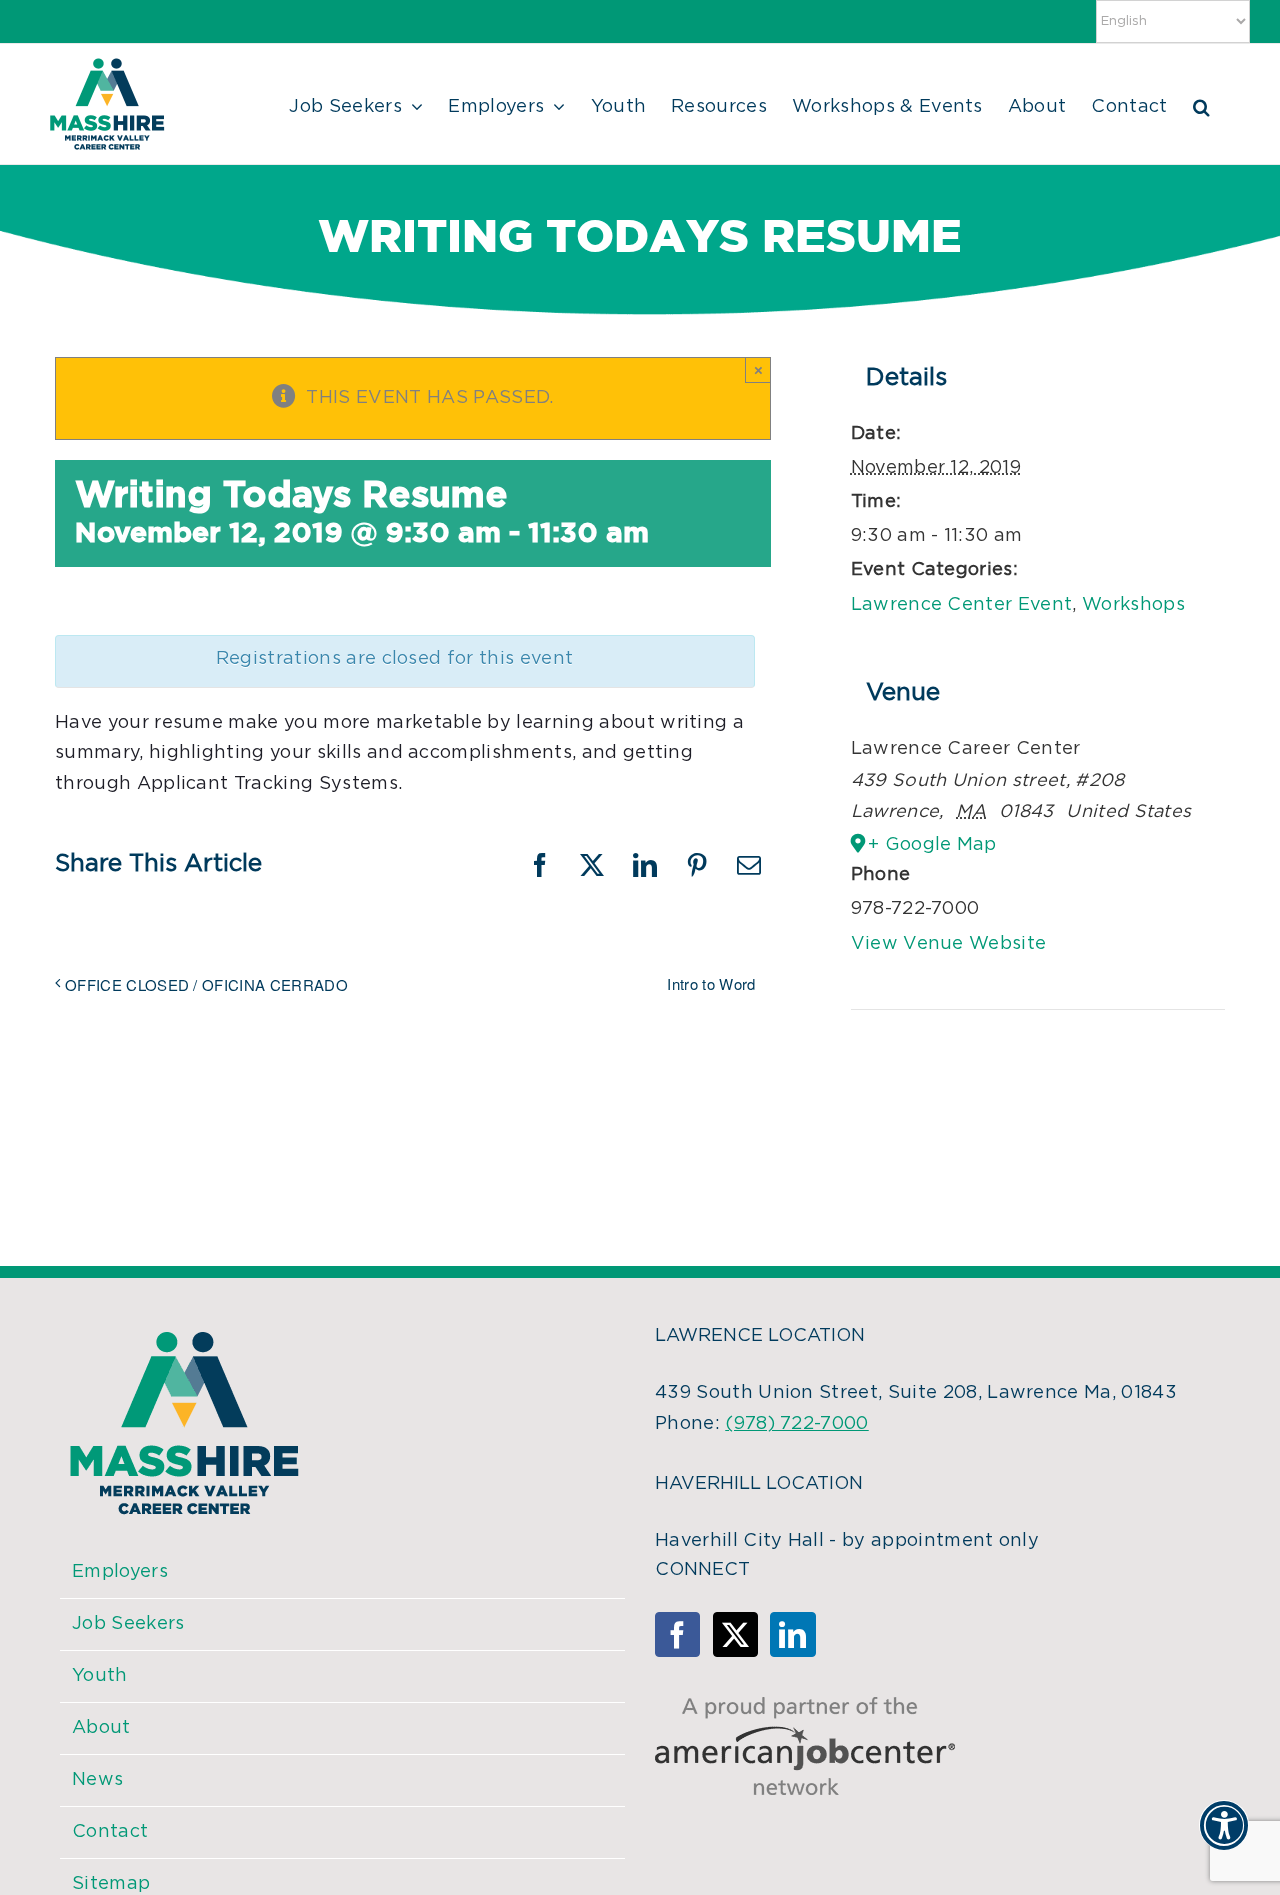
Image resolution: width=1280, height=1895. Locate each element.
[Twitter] (735, 1634)
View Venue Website (949, 944)
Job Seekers (128, 1624)
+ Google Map (932, 845)
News (97, 1780)
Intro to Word (711, 983)
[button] (1201, 104)
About (101, 1728)
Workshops (1133, 605)
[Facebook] (677, 1634)
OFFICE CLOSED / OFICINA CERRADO (206, 984)
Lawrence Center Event (962, 605)
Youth (100, 1676)
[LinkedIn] (792, 1634)
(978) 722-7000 (796, 1424)
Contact (110, 1832)
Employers (120, 1572)
